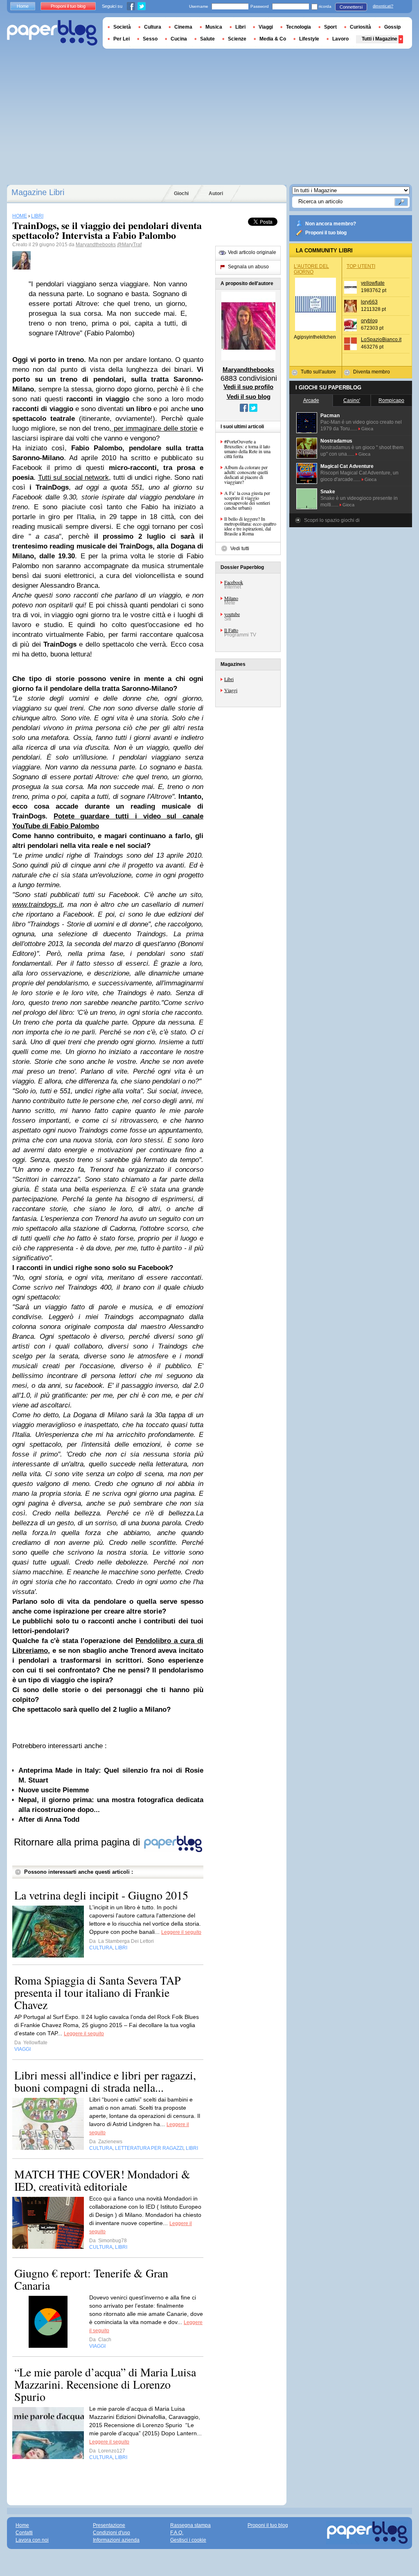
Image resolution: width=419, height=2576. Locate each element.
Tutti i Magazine (380, 39)
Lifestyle (309, 39)
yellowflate (373, 283)
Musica (214, 27)
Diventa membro (372, 372)
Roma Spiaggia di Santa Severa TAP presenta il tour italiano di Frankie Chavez (98, 1992)
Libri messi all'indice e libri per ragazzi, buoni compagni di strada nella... (105, 2081)
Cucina (179, 39)
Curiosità (360, 27)
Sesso (150, 39)
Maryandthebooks (96, 245)
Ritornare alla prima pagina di (78, 1842)
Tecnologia (298, 27)
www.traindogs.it (37, 905)
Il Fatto (231, 630)
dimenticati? (383, 6)
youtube (232, 614)
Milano (231, 598)
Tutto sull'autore (318, 372)
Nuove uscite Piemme (54, 1790)
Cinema (183, 27)
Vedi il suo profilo (248, 387)
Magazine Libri (38, 192)
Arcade (311, 400)
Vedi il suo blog (249, 397)
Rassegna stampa (190, 2525)
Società (122, 27)
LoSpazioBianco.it (381, 339)
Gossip (392, 27)
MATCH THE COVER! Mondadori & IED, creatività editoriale (102, 2180)
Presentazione (109, 2525)
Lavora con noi (32, 2540)
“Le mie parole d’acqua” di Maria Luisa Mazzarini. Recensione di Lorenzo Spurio (105, 2384)
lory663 (369, 302)
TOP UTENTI (361, 266)
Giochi (181, 193)
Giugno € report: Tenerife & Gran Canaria (91, 2279)
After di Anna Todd (49, 1820)
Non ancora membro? (331, 224)
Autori (216, 193)
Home (23, 6)
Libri (229, 679)
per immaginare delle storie (154, 428)
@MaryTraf (129, 245)
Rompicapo (391, 400)
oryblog (369, 321)
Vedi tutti (240, 548)
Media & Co (273, 39)
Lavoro (340, 39)
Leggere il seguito (181, 1932)
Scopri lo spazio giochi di (332, 520)
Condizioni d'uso (112, 2533)
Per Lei (122, 39)
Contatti (24, 2533)
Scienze (237, 39)
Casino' (352, 400)
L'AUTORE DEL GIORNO (311, 269)
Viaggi (231, 690)
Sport (330, 27)
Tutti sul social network (74, 478)
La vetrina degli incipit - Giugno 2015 (101, 1895)
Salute (207, 39)
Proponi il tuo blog (326, 233)
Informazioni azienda (116, 2540)
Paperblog (52, 33)
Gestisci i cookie (188, 2540)
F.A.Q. (177, 2533)
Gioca (367, 429)
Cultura (153, 27)
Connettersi (351, 7)
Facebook (234, 582)
